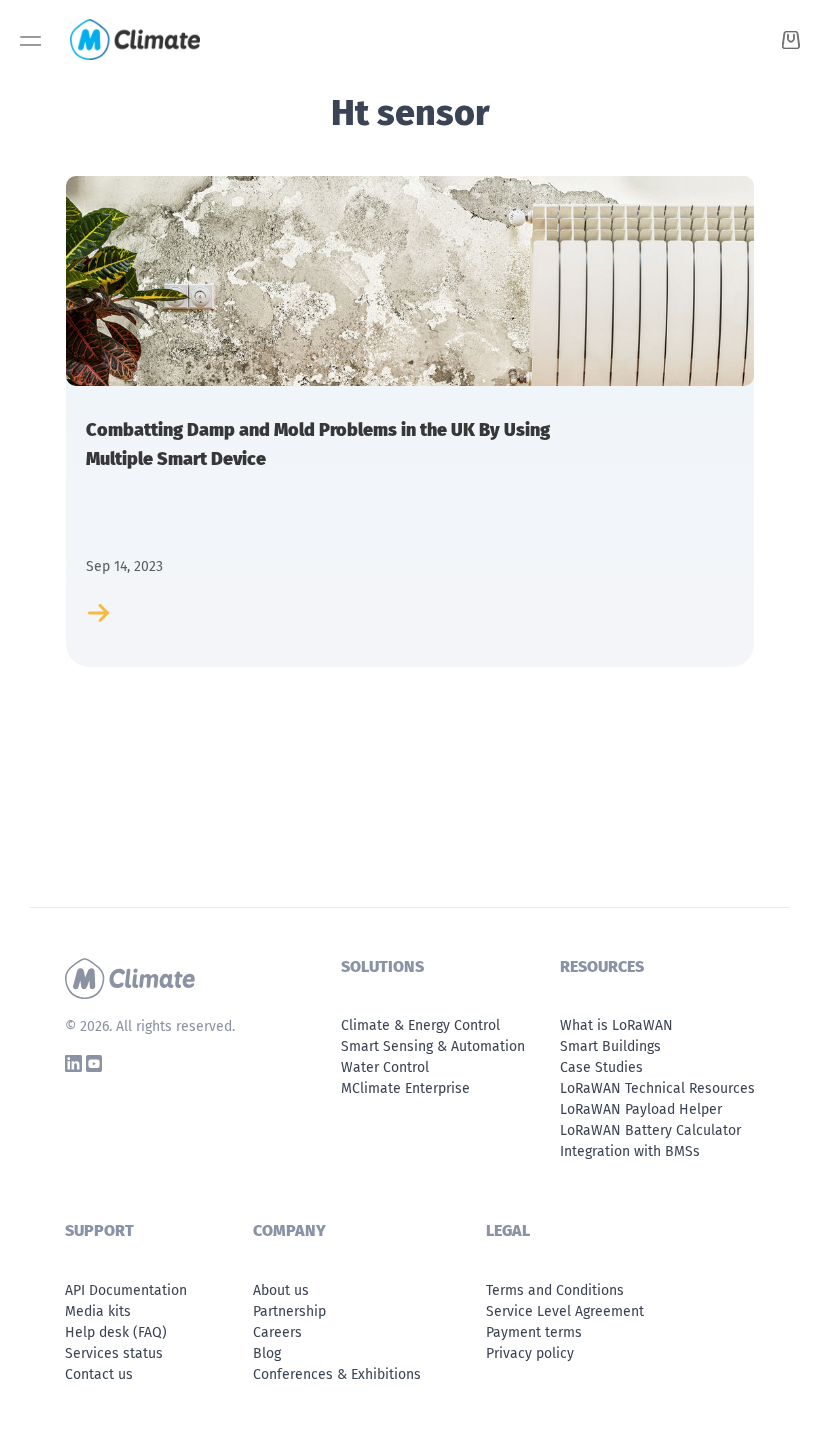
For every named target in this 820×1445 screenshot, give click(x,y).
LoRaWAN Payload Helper (641, 1109)
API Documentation (126, 1290)
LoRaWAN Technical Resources (657, 1088)
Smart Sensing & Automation (433, 1046)
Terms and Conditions (555, 1290)
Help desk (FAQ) (116, 1332)
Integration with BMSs (630, 1151)
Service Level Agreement (565, 1311)
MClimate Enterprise (405, 1088)
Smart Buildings (610, 1046)
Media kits (98, 1311)
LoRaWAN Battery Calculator (650, 1130)
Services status (114, 1353)
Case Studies (601, 1067)
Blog (267, 1353)
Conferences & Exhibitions (337, 1374)
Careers (277, 1332)
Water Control (385, 1067)
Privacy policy (530, 1353)
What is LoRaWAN (616, 1025)
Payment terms (534, 1332)
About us (281, 1290)
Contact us (99, 1374)
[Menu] (30, 46)
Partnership (289, 1311)
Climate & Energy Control (420, 1025)
